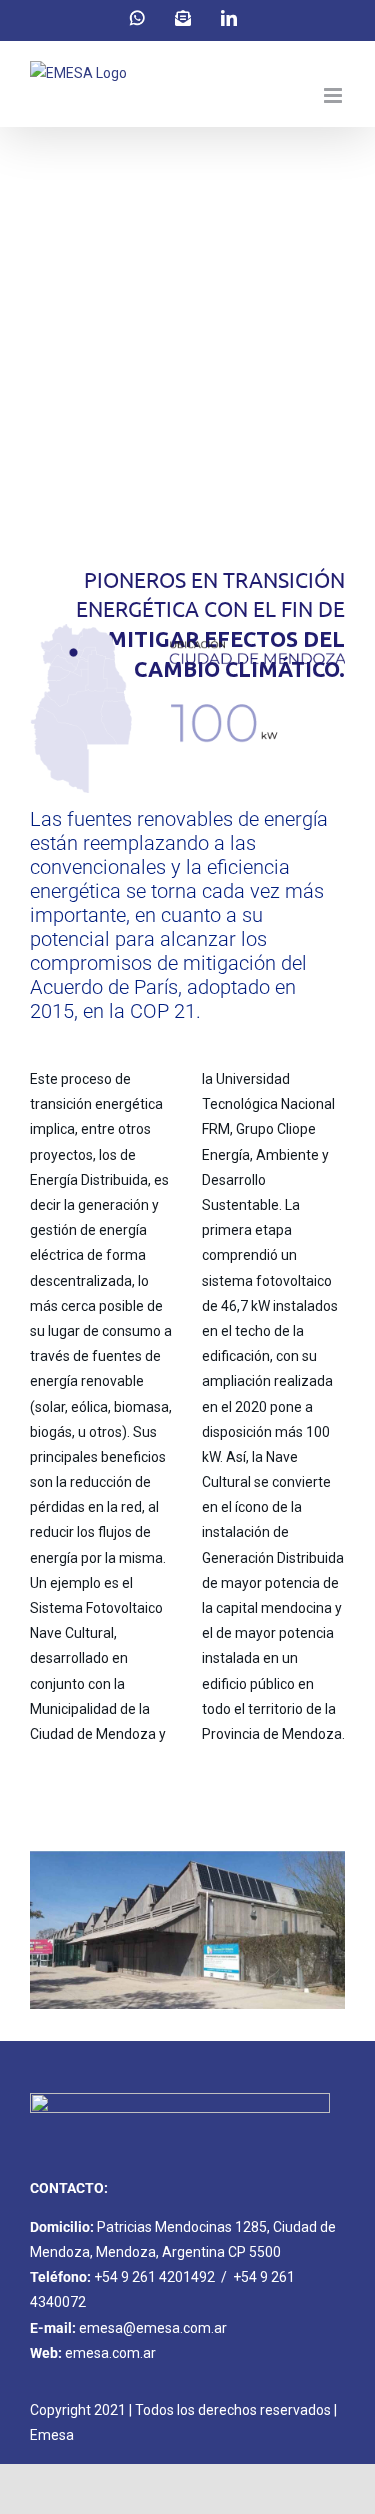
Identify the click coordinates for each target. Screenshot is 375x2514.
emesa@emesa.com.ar (153, 2328)
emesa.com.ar (110, 2353)
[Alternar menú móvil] (334, 95)
